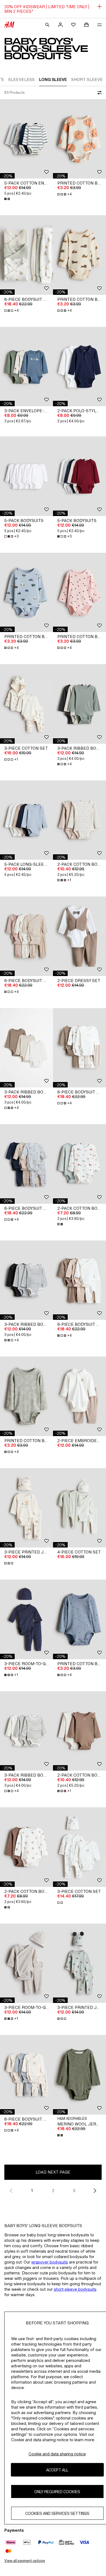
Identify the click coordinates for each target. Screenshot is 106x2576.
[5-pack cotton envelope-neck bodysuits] (26, 139)
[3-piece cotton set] (26, 704)
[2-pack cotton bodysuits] (79, 820)
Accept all (57, 2470)
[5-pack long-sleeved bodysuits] (26, 820)
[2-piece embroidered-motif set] (79, 1396)
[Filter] (98, 93)
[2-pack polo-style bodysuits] (79, 367)
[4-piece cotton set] (79, 1508)
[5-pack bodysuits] (26, 476)
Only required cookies (57, 2492)
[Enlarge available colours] (8, 199)
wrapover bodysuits (50, 2262)
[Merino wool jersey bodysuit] (79, 2075)
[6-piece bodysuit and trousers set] (26, 255)
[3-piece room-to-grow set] (26, 1619)
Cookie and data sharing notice (57, 2454)
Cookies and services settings (57, 2513)
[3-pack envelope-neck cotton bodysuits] (26, 367)
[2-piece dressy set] (79, 936)
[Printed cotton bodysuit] (79, 139)
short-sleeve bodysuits (75, 2289)
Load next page (53, 2172)
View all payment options (25, 2561)
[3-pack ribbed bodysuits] (79, 704)
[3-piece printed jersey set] (26, 1508)
